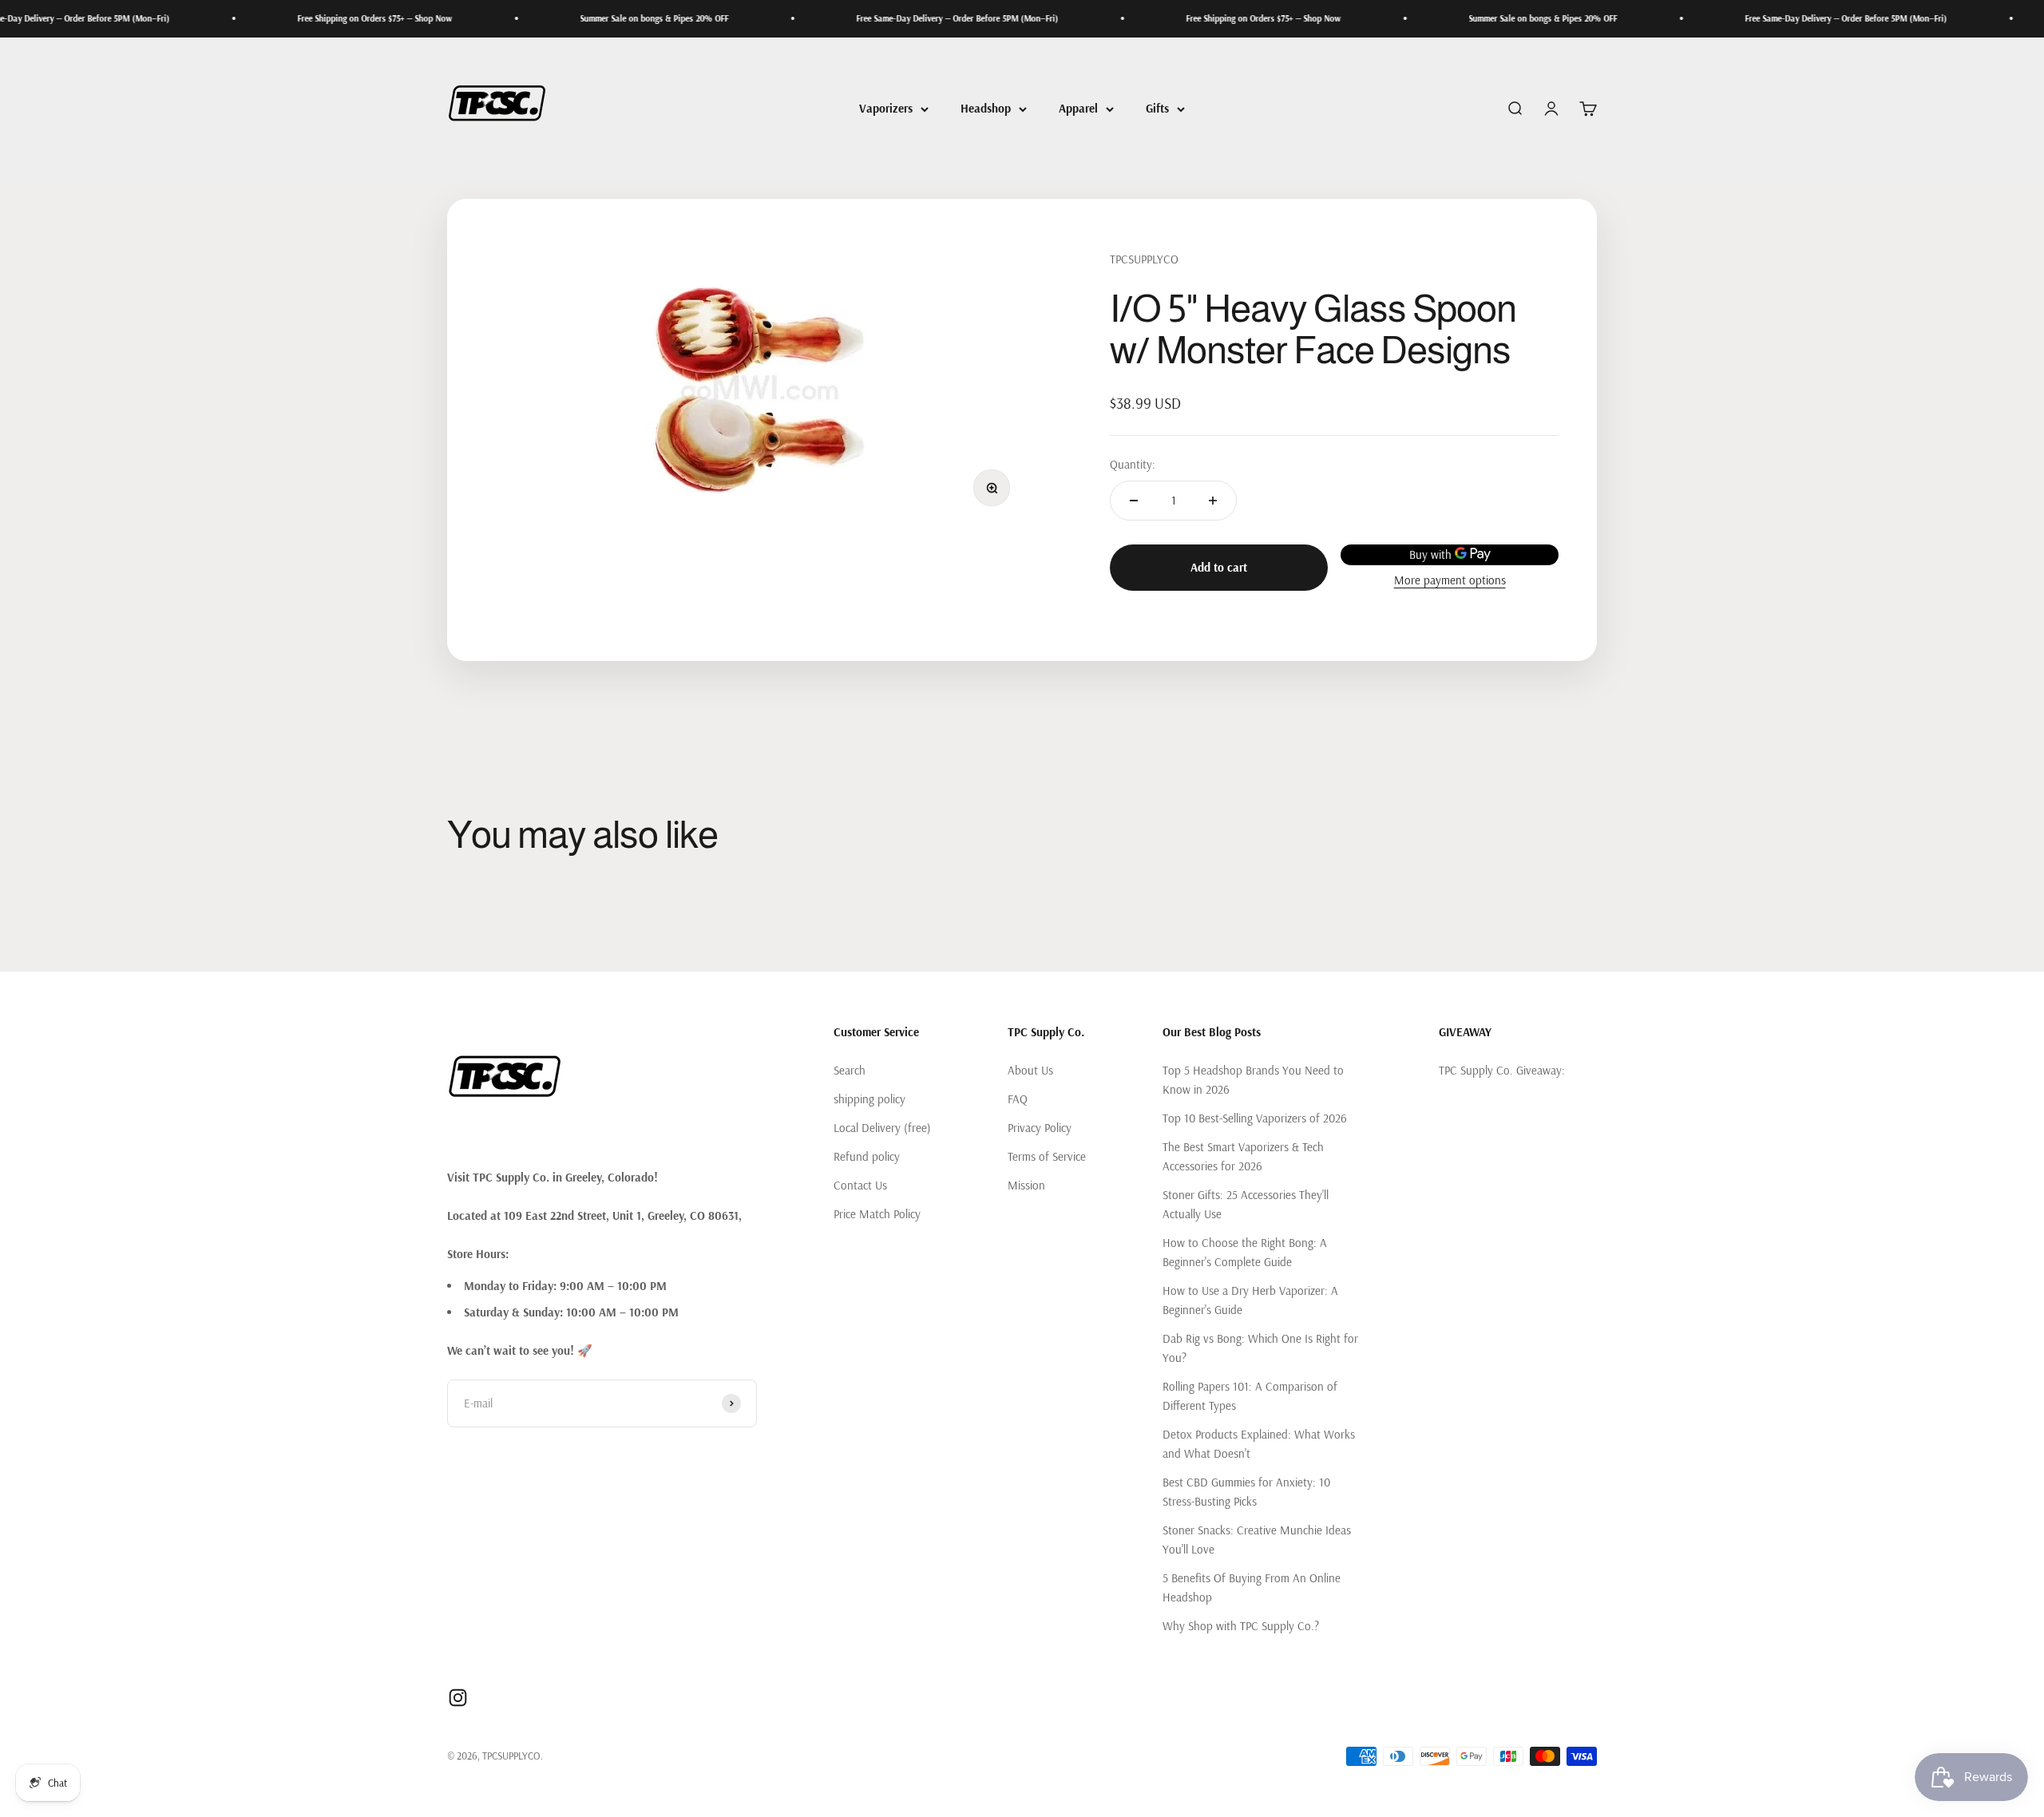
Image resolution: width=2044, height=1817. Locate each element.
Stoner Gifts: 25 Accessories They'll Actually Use (1246, 1204)
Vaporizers (886, 108)
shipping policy (869, 1099)
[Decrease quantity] (1134, 501)
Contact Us (860, 1185)
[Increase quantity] (1213, 501)
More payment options (1450, 580)
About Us (1030, 1070)
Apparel (1078, 108)
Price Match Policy (877, 1214)
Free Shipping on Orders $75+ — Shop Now (300, 18)
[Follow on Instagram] (458, 1698)
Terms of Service (1047, 1156)
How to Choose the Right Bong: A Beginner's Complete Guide (1245, 1252)
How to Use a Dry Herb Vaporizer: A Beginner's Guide (1250, 1300)
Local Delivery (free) (882, 1128)
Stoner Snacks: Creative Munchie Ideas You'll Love (1257, 1540)
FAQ (1018, 1099)
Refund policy (867, 1156)
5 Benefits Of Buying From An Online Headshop (1252, 1587)
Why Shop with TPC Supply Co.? (1241, 1626)
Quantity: (1133, 464)
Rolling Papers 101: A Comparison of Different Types (1250, 1396)
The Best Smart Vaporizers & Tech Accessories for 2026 (1243, 1156)
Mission (1026, 1185)
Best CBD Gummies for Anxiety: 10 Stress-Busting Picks (1246, 1492)
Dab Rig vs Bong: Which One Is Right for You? (1260, 1348)
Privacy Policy (1040, 1128)
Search (850, 1070)
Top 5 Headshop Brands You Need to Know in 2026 (1253, 1080)
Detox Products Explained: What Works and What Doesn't (1259, 1444)
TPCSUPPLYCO (1144, 259)
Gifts (1157, 108)
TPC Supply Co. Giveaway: (1502, 1070)
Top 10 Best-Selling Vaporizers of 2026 (1255, 1118)
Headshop (986, 108)
